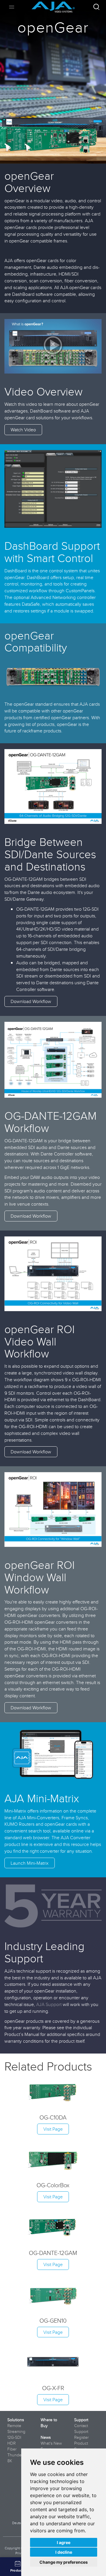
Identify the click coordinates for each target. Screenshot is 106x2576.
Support (81, 2420)
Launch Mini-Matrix (30, 1863)
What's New (51, 2443)
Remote (14, 2426)
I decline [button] (64, 2552)
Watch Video (23, 430)
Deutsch (18, 2523)
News (46, 2437)
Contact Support (81, 2429)
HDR (11, 2443)
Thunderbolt (18, 2455)
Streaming (16, 2431)
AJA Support (49, 2004)
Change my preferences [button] (64, 2562)
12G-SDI (14, 2437)
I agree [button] (64, 2542)
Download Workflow (31, 1001)
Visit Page (53, 2129)
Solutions (16, 2420)
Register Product (81, 2440)
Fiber (12, 2449)
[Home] (53, 5)
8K (10, 2461)
